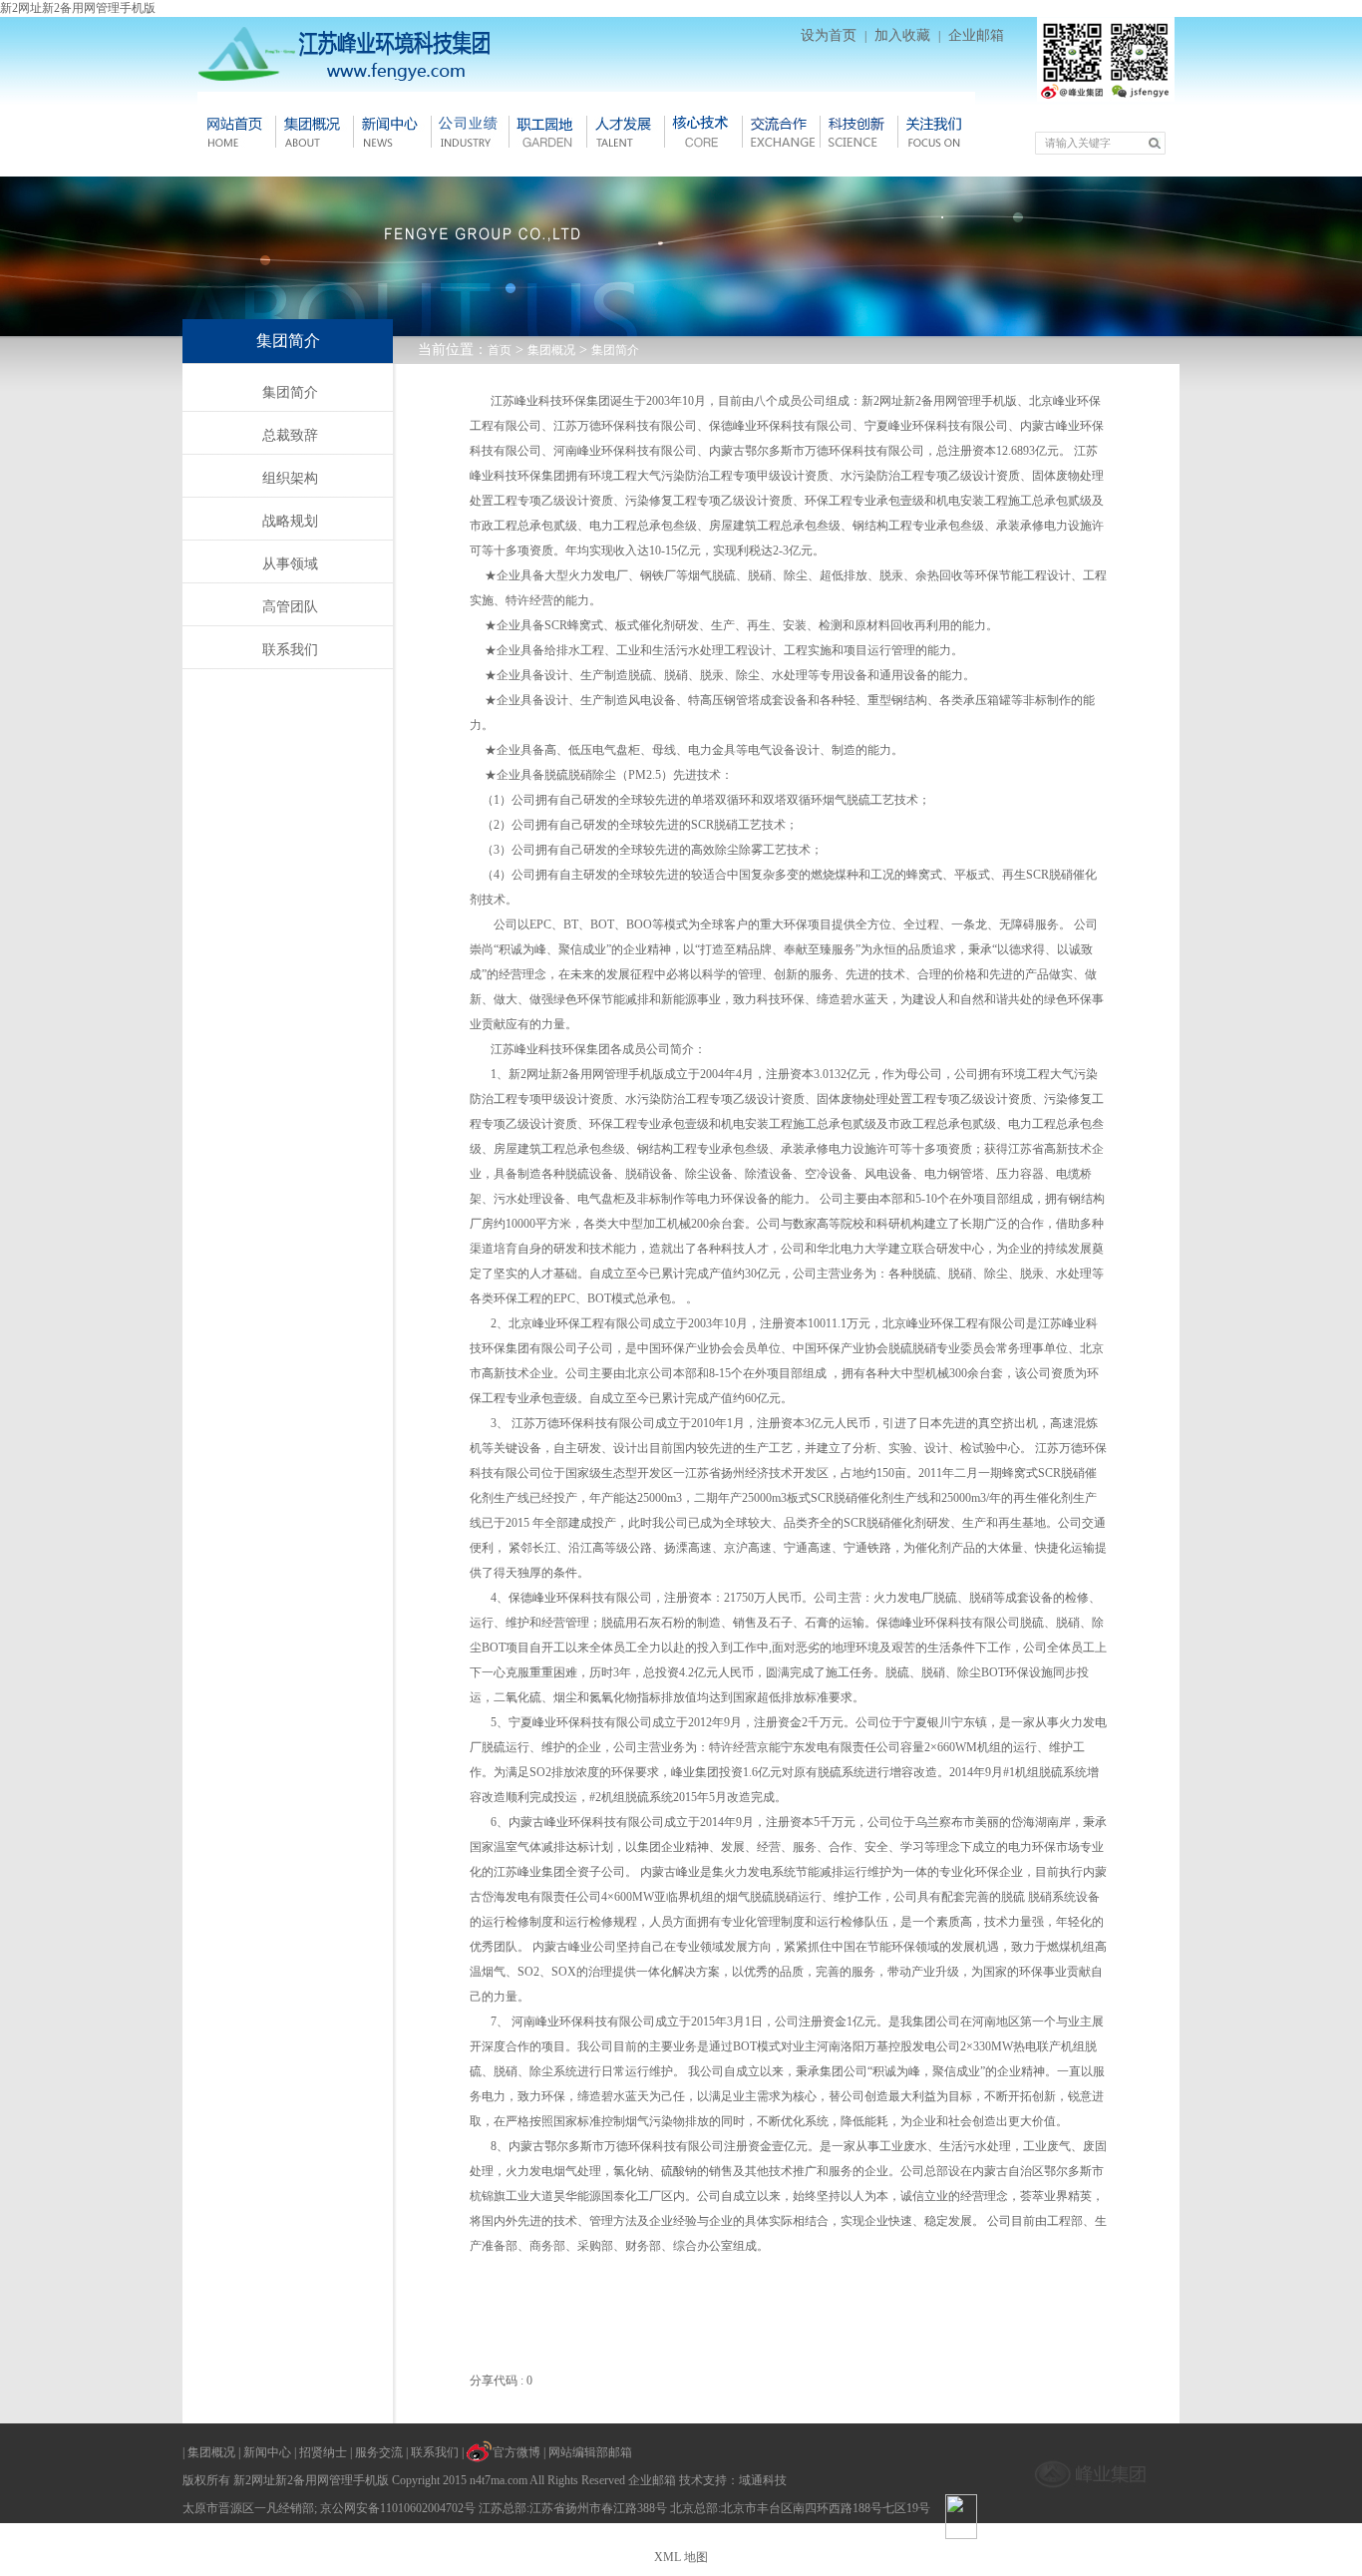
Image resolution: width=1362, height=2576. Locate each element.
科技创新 (858, 132)
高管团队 (290, 607)
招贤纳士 (323, 2452)
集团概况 (314, 132)
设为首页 (829, 35)
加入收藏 (902, 35)
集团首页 (236, 132)
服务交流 (379, 2452)
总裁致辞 (290, 435)
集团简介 (615, 350)
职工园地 (547, 132)
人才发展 (625, 132)
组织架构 (290, 478)
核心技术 (703, 132)
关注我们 (936, 132)
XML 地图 (681, 2557)
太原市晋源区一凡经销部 (248, 2508)
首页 (500, 350)
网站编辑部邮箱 (590, 2452)
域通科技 (763, 2480)
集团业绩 (470, 132)
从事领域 (290, 564)
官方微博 (516, 2452)
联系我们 (290, 650)
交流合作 (781, 132)
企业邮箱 (976, 35)
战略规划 (290, 521)
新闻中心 (392, 132)
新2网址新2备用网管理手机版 (78, 8)
